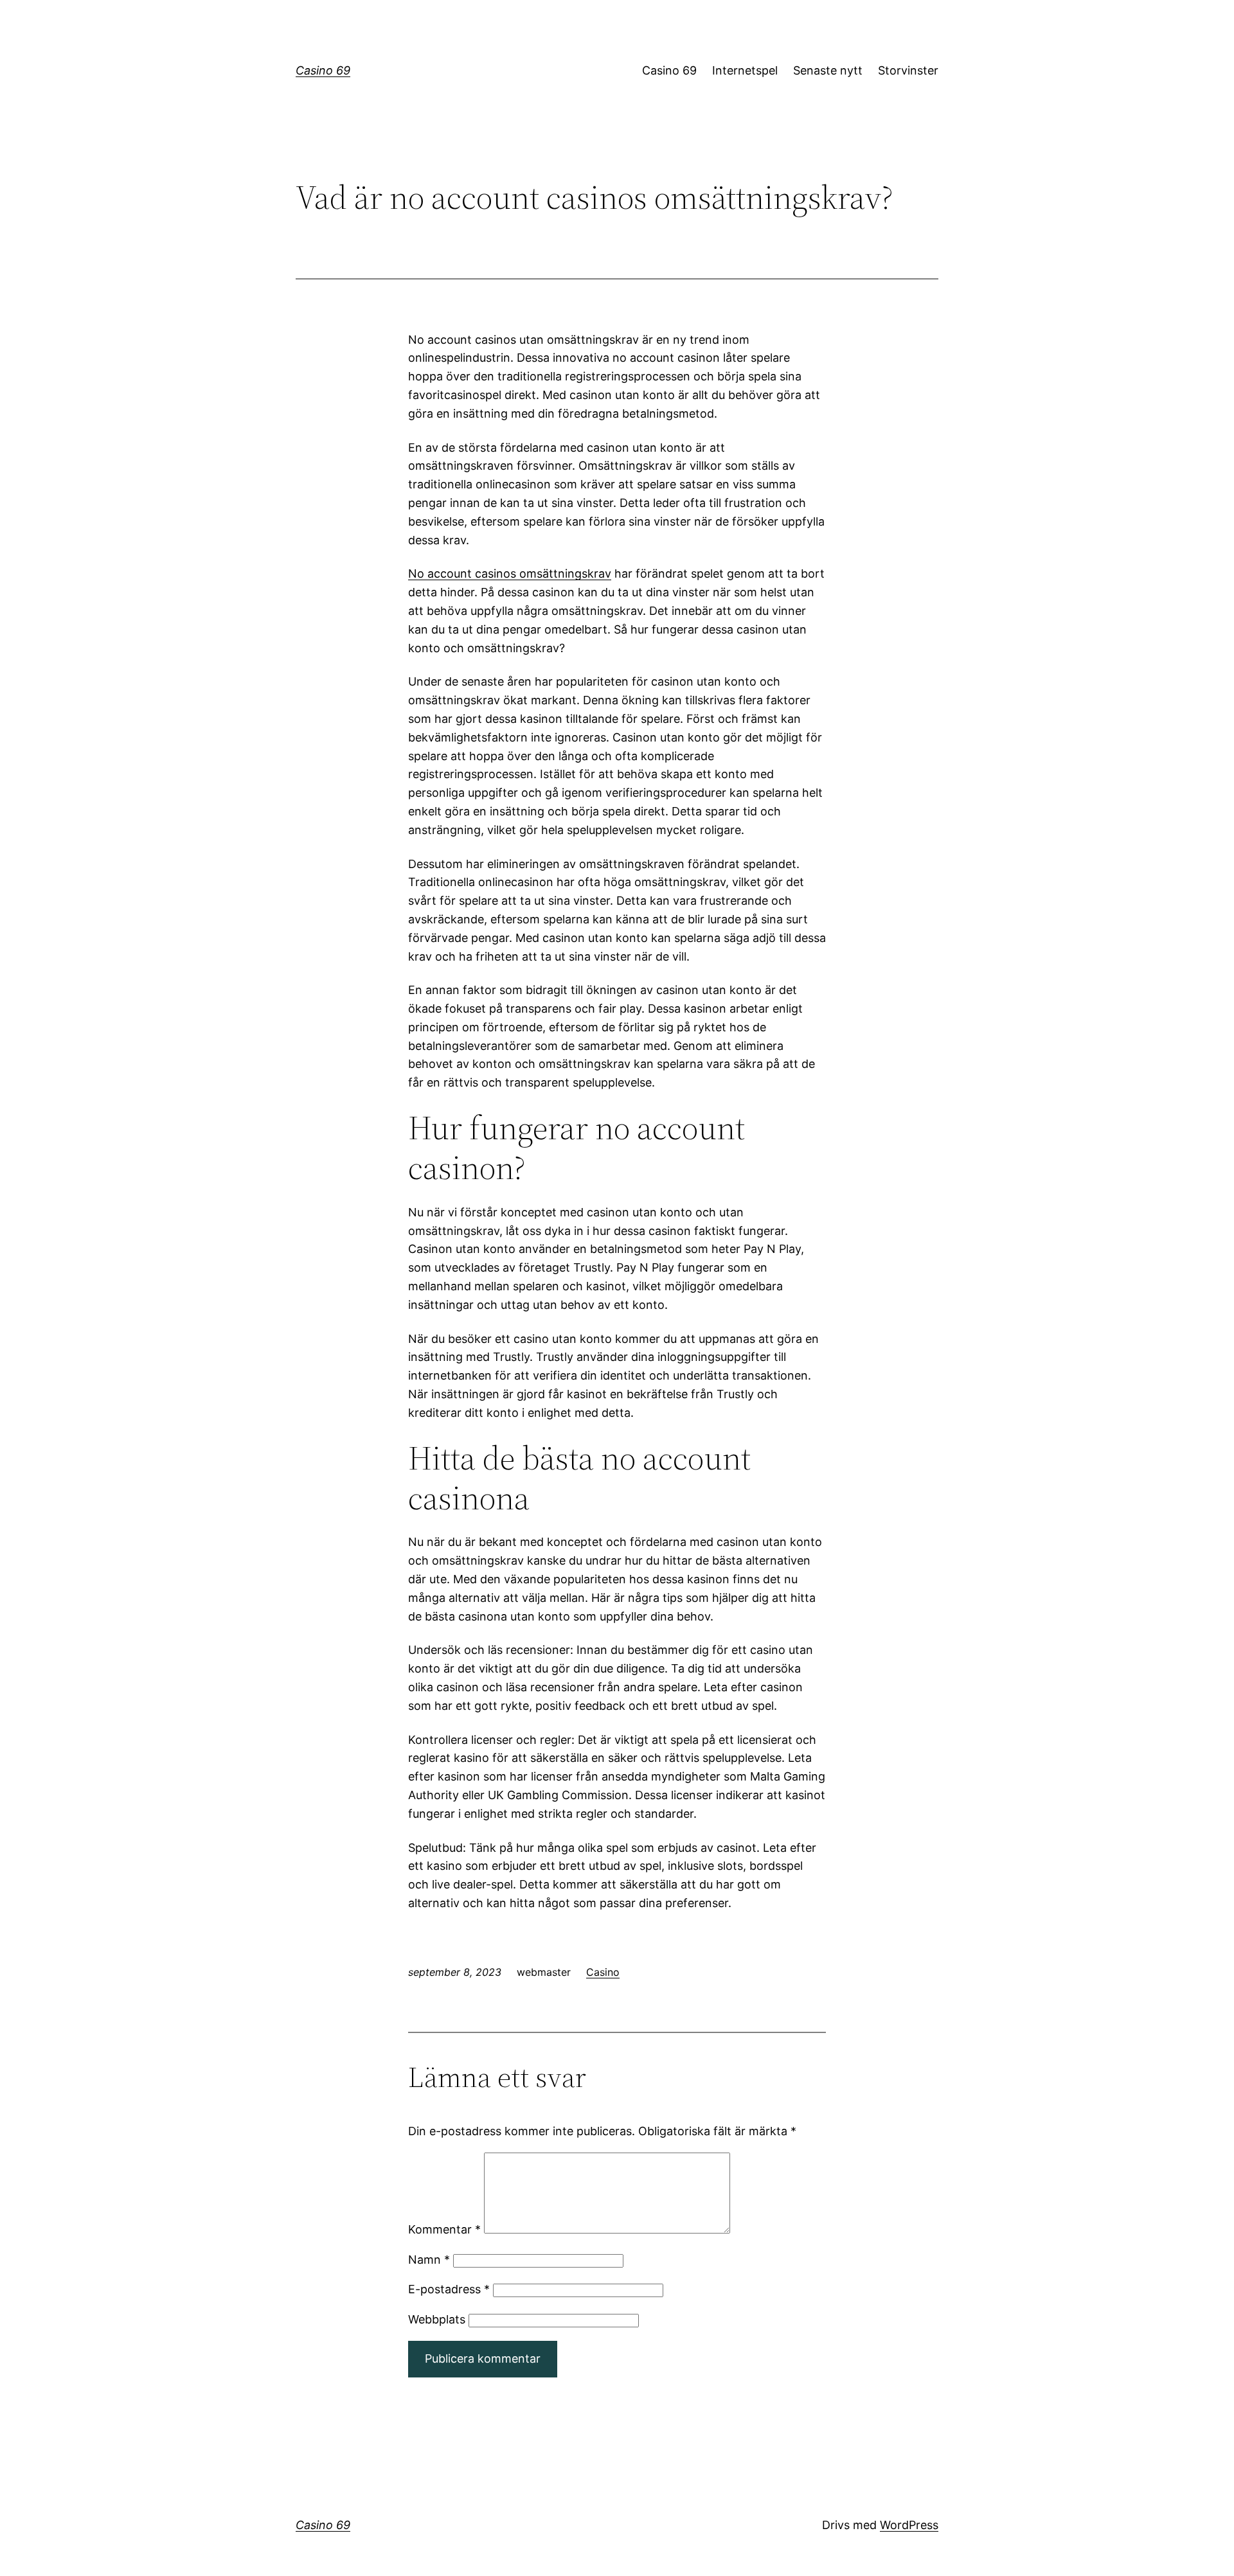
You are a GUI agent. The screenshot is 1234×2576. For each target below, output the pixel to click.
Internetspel (745, 70)
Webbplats (437, 2319)
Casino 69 (323, 70)
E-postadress (449, 2289)
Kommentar (444, 2229)
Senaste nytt (828, 70)
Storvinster (908, 70)
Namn (429, 2260)
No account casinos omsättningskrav (510, 573)
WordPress (909, 2525)
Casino (603, 1972)
